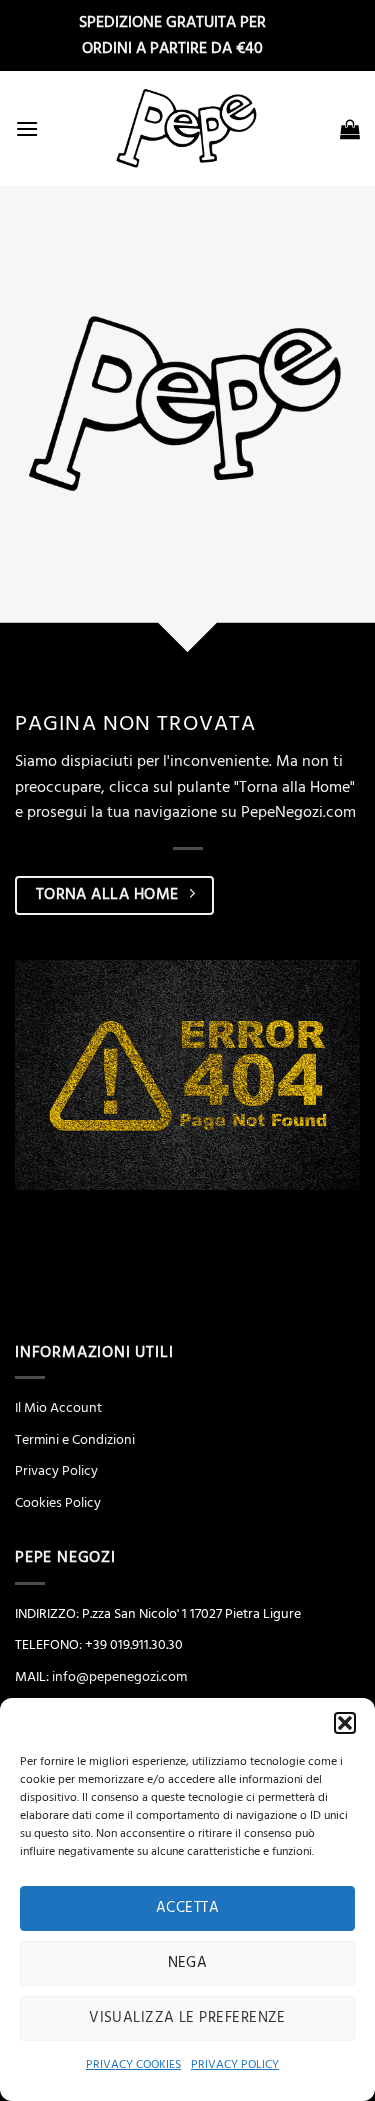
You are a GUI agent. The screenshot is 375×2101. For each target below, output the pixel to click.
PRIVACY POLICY (235, 2064)
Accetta (187, 1907)
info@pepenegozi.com (119, 1677)
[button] (345, 1723)
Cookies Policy (58, 1503)
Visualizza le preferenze (187, 2017)
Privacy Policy (56, 1471)
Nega (188, 1962)
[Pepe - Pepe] (188, 128)
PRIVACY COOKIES (133, 2064)
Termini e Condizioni (75, 1440)
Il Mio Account (58, 1408)
